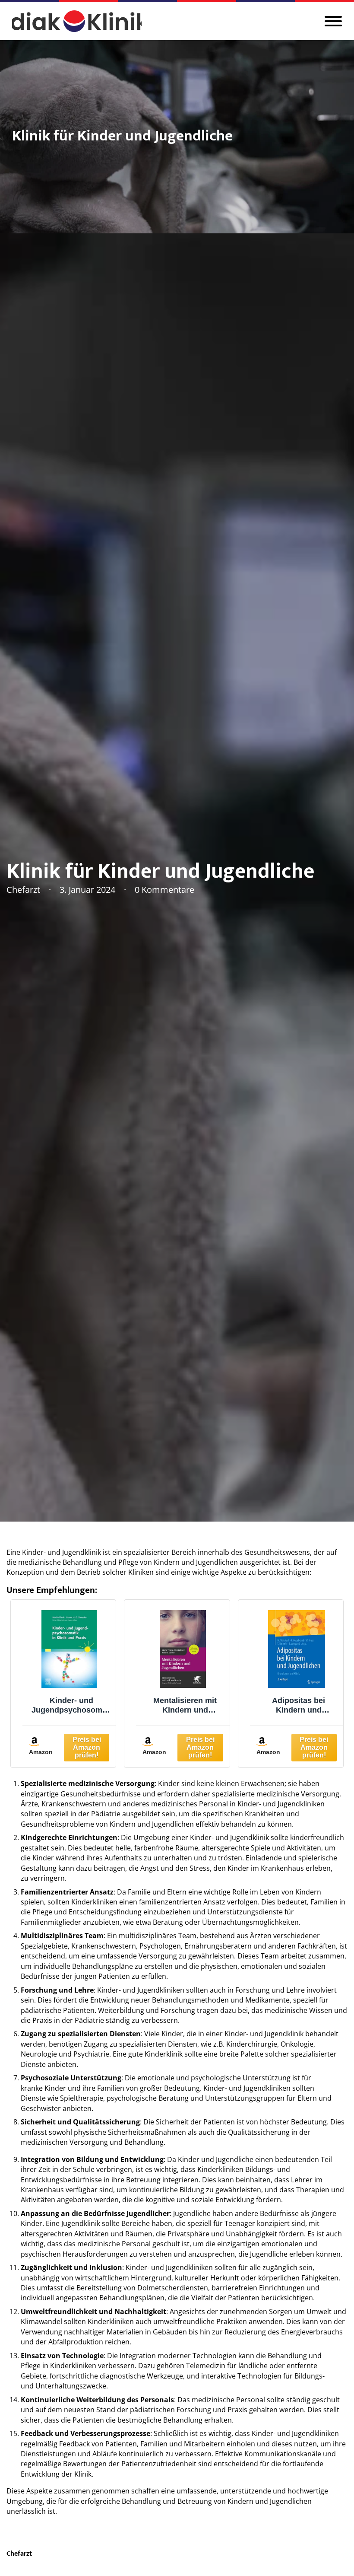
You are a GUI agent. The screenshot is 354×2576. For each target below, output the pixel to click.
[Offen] (333, 21)
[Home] (77, 21)
